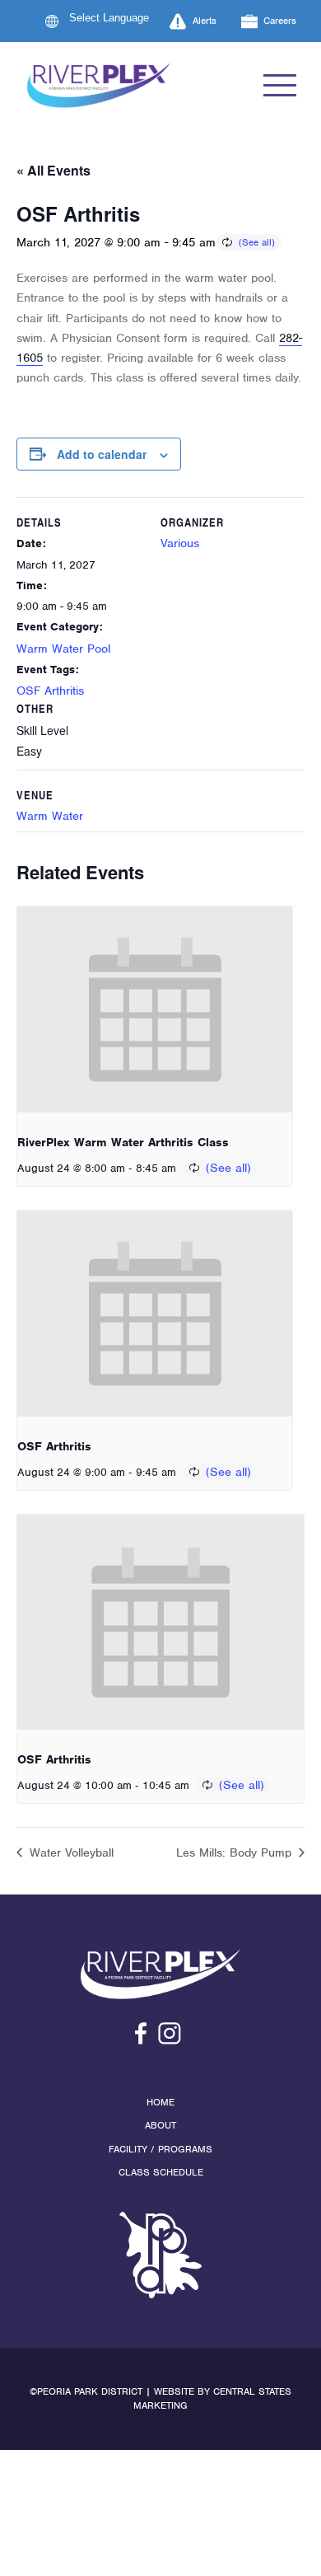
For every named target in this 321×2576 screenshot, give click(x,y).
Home (160, 2102)
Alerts (205, 21)
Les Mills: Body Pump (236, 1852)
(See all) (257, 242)
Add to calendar (102, 454)
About (160, 2125)
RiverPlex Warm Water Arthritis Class (123, 1142)
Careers (280, 21)
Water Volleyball (70, 1852)
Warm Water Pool (63, 649)
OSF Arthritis (50, 691)
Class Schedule (161, 2172)
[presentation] (155, 1010)
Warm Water (50, 816)
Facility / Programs (160, 2149)
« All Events (53, 170)
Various (180, 543)
